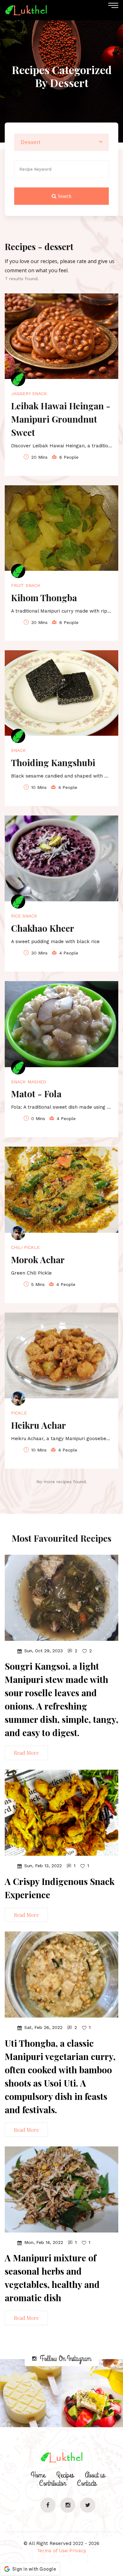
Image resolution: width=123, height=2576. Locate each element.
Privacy (78, 2551)
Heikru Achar (38, 1425)
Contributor (53, 2483)
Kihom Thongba (44, 598)
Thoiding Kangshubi (53, 762)
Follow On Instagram (65, 2359)
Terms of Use (52, 2551)
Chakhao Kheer (43, 928)
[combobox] (61, 142)
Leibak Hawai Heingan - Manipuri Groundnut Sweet (61, 419)
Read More (26, 1753)
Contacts (87, 2483)
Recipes (65, 2475)
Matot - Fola (36, 1094)
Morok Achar (38, 1260)
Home (38, 2475)
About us (95, 2475)
